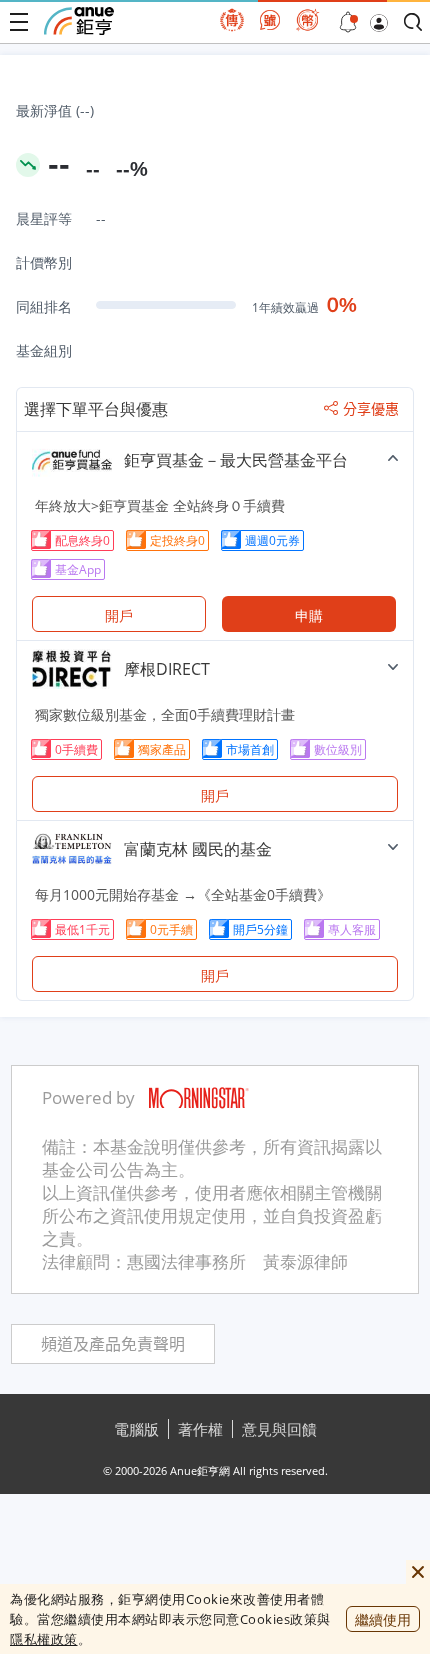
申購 (309, 615)
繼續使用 (383, 1619)
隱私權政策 (44, 1639)
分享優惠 (371, 409)
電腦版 (136, 1429)
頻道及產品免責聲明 (113, 1344)
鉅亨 (79, 21)
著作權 (200, 1429)
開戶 (119, 615)
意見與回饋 (279, 1429)
